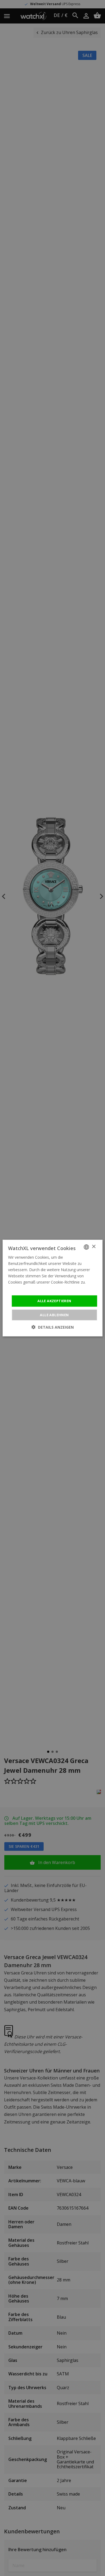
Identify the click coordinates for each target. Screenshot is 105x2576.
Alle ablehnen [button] (54, 1315)
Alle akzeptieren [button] (54, 1301)
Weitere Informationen (28, 1288)
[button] (53, 1327)
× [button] (94, 1247)
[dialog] (52, 1288)
